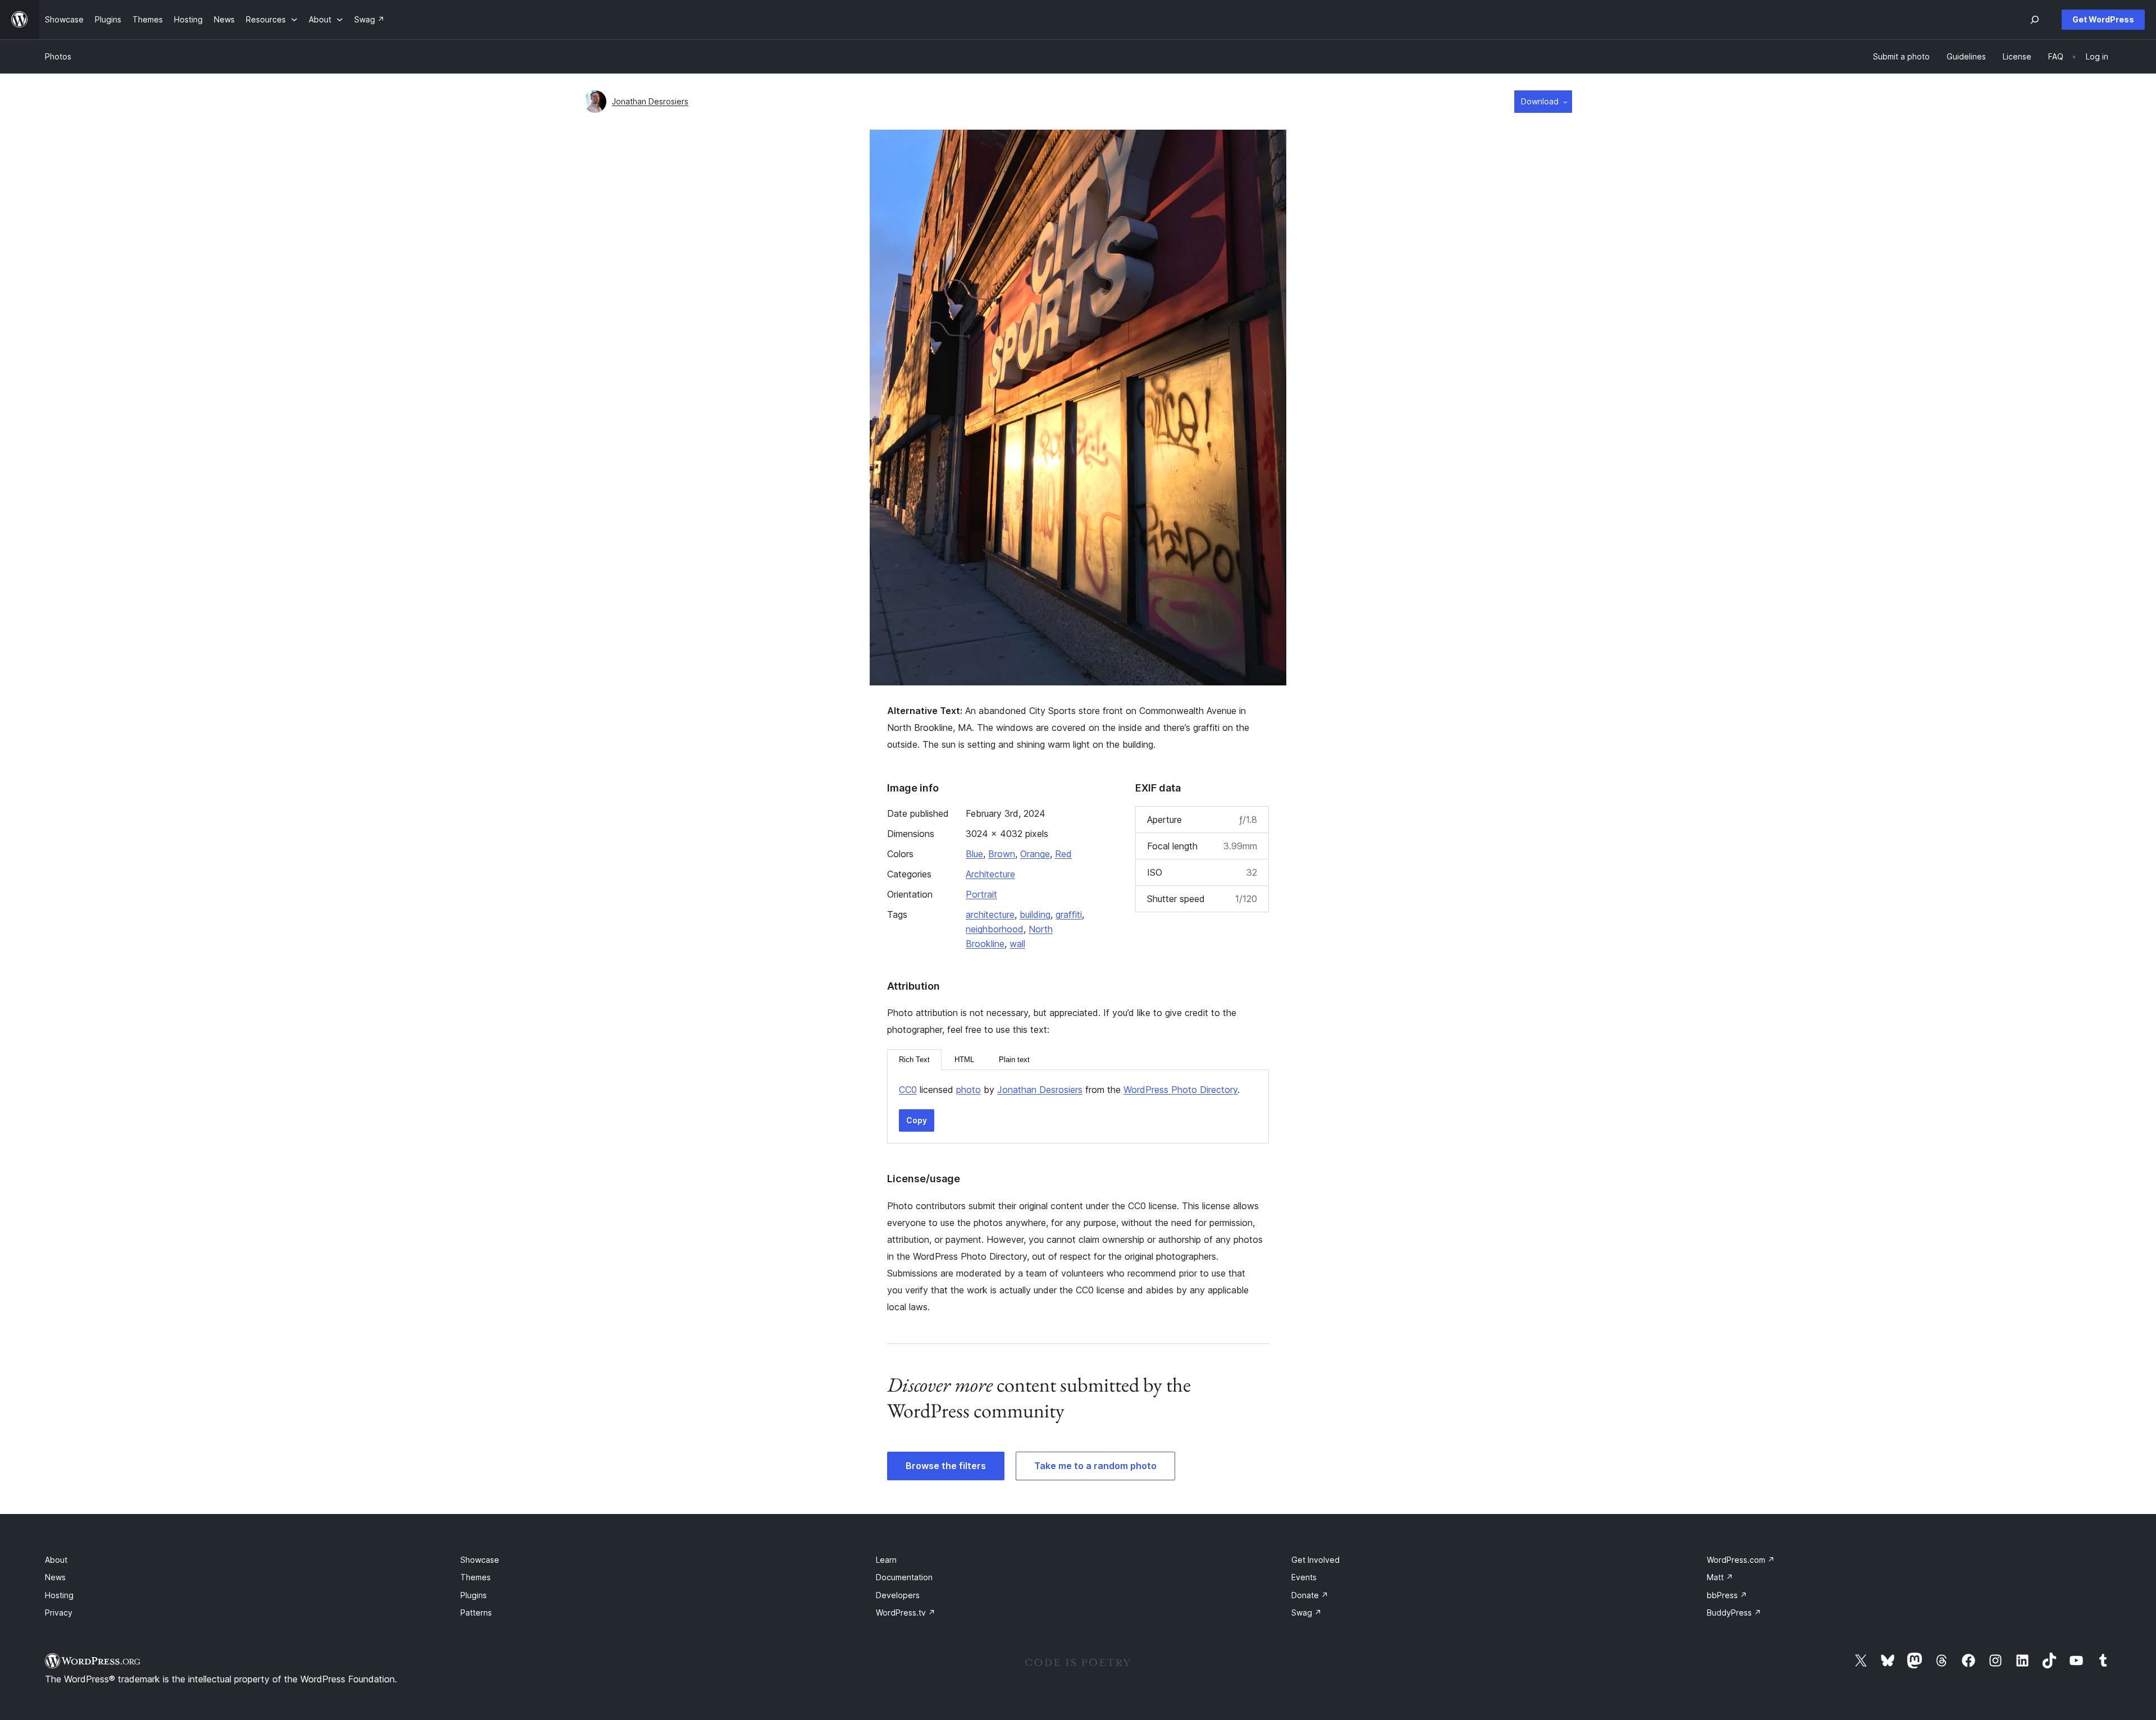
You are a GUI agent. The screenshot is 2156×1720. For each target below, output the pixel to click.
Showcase (480, 1560)
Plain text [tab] (1014, 1060)
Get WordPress (2103, 19)
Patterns (476, 1612)
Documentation (904, 1577)
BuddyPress (1734, 1612)
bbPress (1727, 1595)
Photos (58, 56)
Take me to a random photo (1095, 1466)
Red (1063, 854)
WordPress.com (1741, 1560)
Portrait (981, 894)
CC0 (908, 1090)
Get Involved (1315, 1560)
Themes (476, 1577)
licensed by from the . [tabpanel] (1069, 1090)
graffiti (1069, 914)
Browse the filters (946, 1466)
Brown (1002, 854)
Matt (1720, 1577)
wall (1017, 944)
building (1035, 914)
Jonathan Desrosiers (650, 101)
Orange (1035, 854)
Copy (917, 1120)
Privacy (59, 1612)
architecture (990, 914)
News (55, 1577)
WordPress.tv (906, 1612)
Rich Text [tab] (914, 1060)
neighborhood (995, 929)
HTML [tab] (964, 1060)
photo (969, 1090)
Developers (898, 1595)
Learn (886, 1560)
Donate (1310, 1595)
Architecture (990, 874)
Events (1304, 1577)
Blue (974, 854)
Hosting (59, 1595)
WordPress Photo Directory (1180, 1090)
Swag (1307, 1612)
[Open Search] (2035, 20)
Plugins (474, 1595)
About (56, 1560)
